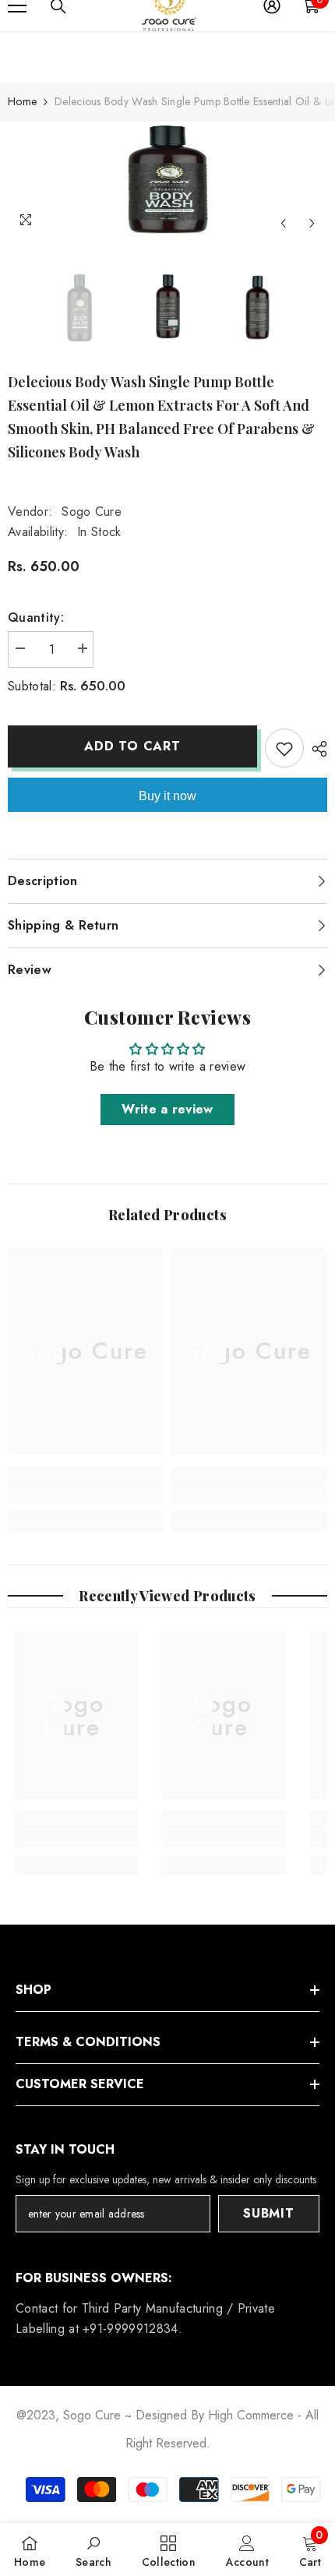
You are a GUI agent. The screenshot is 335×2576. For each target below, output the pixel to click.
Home (22, 101)
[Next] (312, 223)
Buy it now (167, 796)
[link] (86, 1494)
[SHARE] (316, 749)
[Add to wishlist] (284, 748)
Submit (269, 2213)
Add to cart (132, 746)
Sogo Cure (92, 512)
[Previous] (283, 223)
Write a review (167, 1109)
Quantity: (36, 618)
